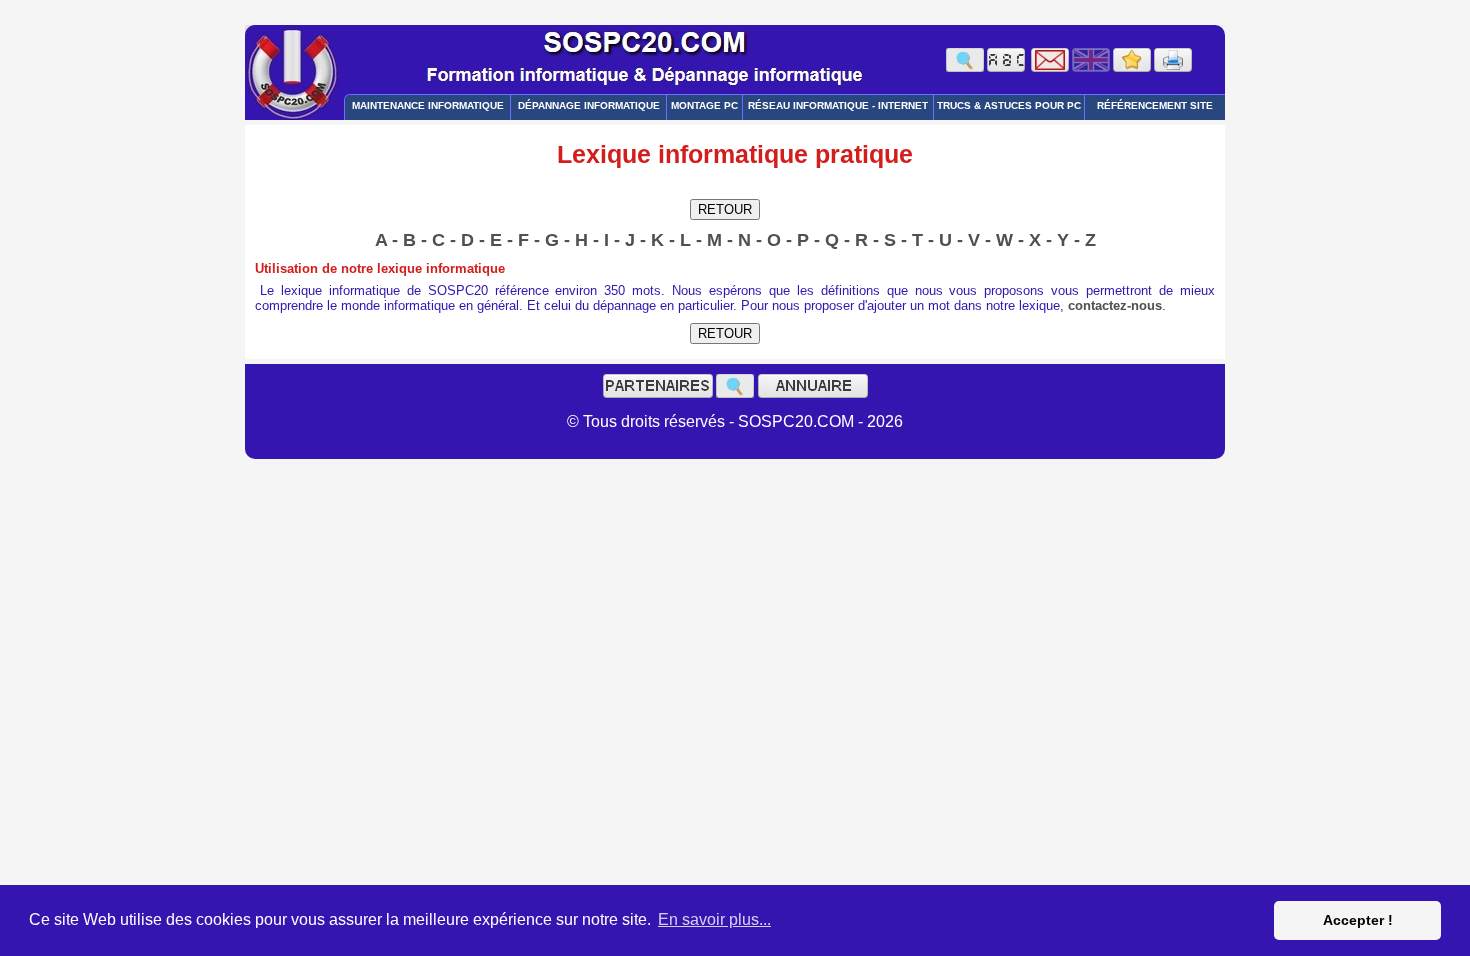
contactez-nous (1115, 305)
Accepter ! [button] (1358, 920)
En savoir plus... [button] (714, 919)
